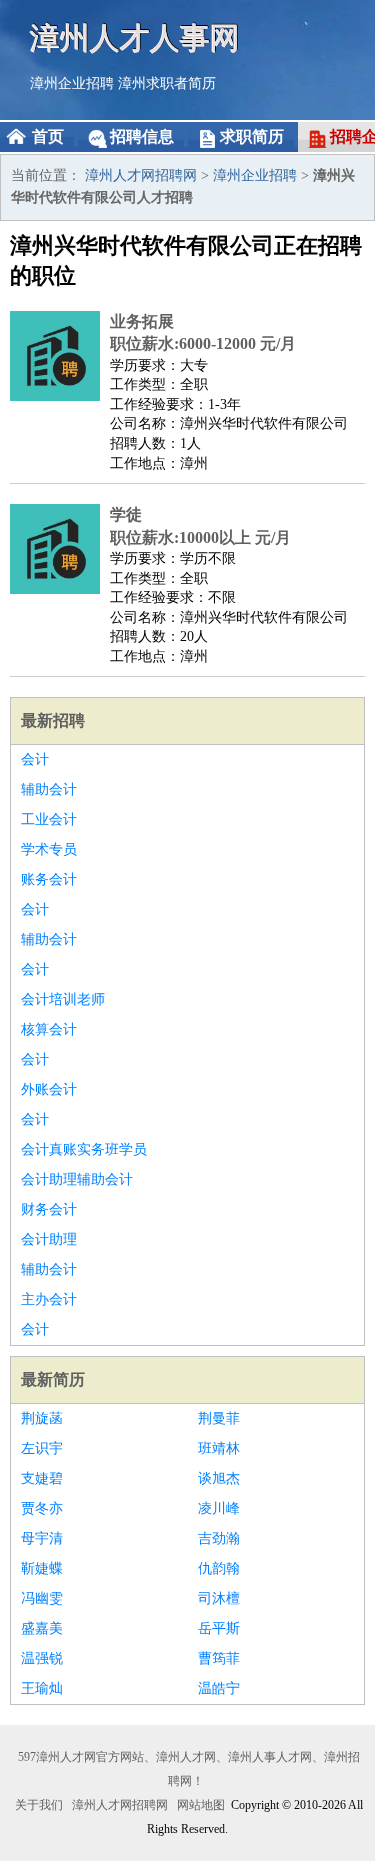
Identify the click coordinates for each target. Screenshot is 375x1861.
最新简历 (53, 1379)
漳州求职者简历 (167, 83)
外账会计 (49, 1089)
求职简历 (252, 136)
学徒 (126, 514)
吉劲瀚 (219, 1538)
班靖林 (219, 1448)
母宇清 (42, 1538)
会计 (35, 759)
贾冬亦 (42, 1508)
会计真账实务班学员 (84, 1149)
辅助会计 (49, 789)
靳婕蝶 (42, 1568)
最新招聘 (53, 720)
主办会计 (49, 1299)
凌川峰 (219, 1508)
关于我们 (39, 1805)
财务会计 (49, 1209)
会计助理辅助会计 (77, 1179)
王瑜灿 (42, 1688)
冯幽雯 (42, 1598)
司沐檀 (219, 1598)
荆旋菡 (42, 1418)
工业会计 (49, 819)
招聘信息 (142, 136)
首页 (48, 136)
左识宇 (42, 1448)
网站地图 (201, 1805)
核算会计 (49, 1029)
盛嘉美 (42, 1628)
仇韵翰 (219, 1568)
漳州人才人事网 (135, 37)
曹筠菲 (219, 1658)
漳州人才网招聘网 (141, 175)
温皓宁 (219, 1688)
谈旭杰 (219, 1478)
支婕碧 (42, 1478)
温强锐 (42, 1658)
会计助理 (49, 1239)
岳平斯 (219, 1628)
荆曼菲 (219, 1418)
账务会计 (49, 879)
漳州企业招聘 (72, 83)
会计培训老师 (63, 999)
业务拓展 (142, 321)
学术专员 (49, 849)
